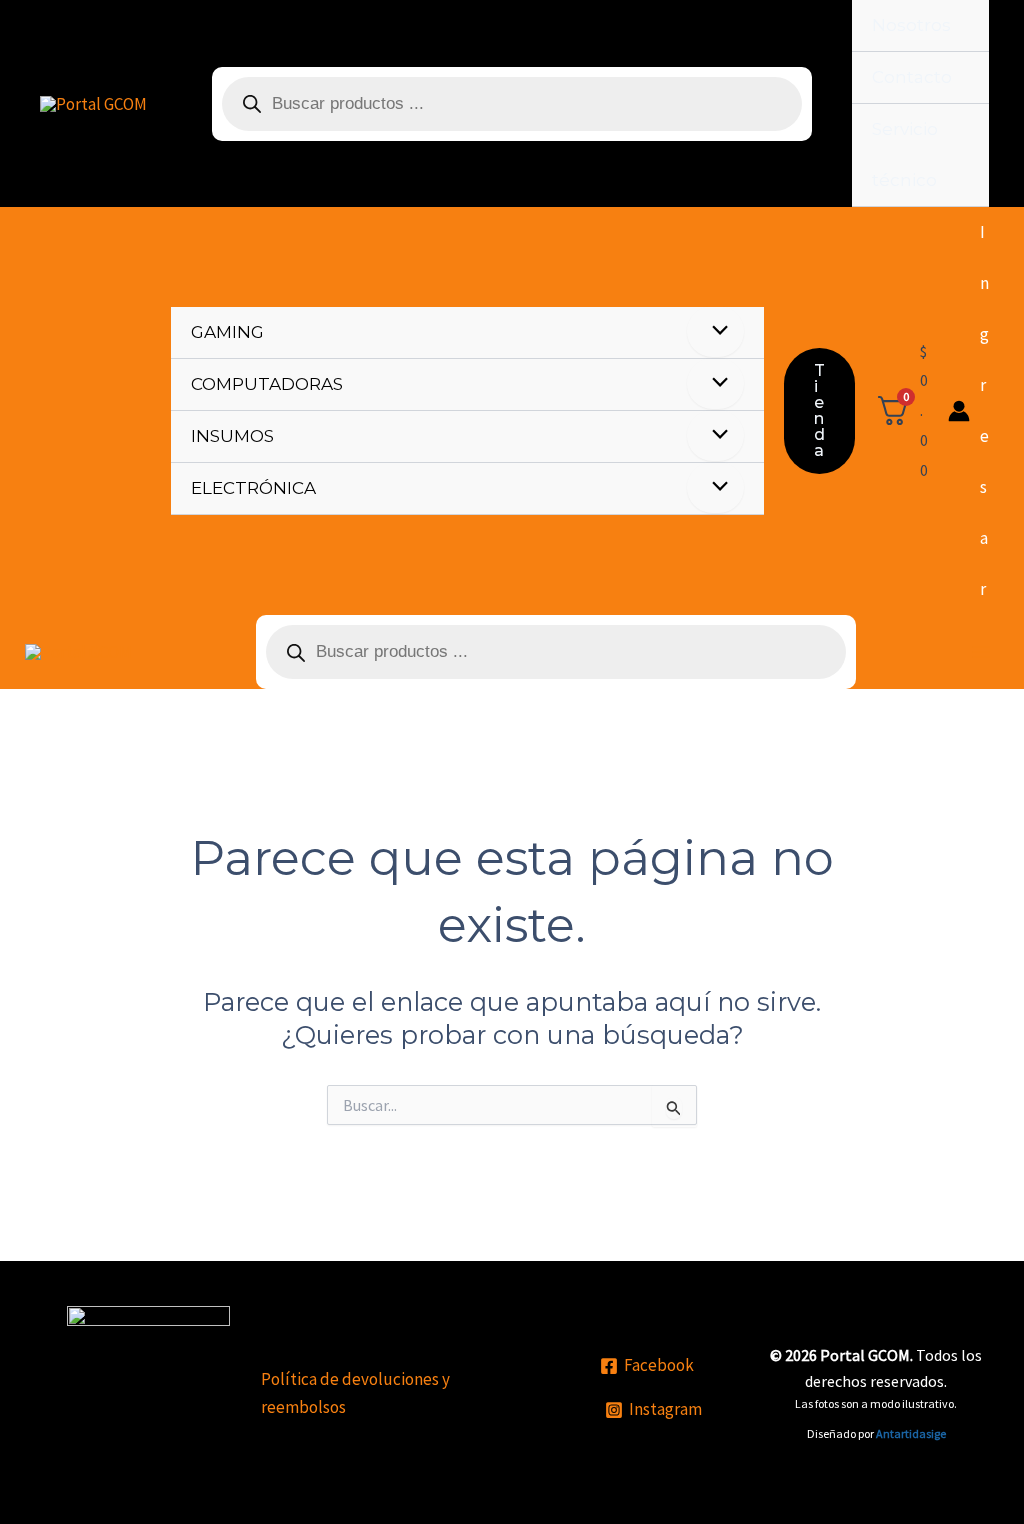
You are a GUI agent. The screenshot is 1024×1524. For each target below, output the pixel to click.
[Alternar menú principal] (981, 652)
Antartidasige (911, 1433)
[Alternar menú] (715, 331)
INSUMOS (232, 436)
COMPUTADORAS (267, 384)
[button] (819, 411)
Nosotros (911, 25)
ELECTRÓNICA (253, 488)
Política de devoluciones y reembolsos (355, 1393)
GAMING (227, 332)
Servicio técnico (905, 154)
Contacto (912, 77)
